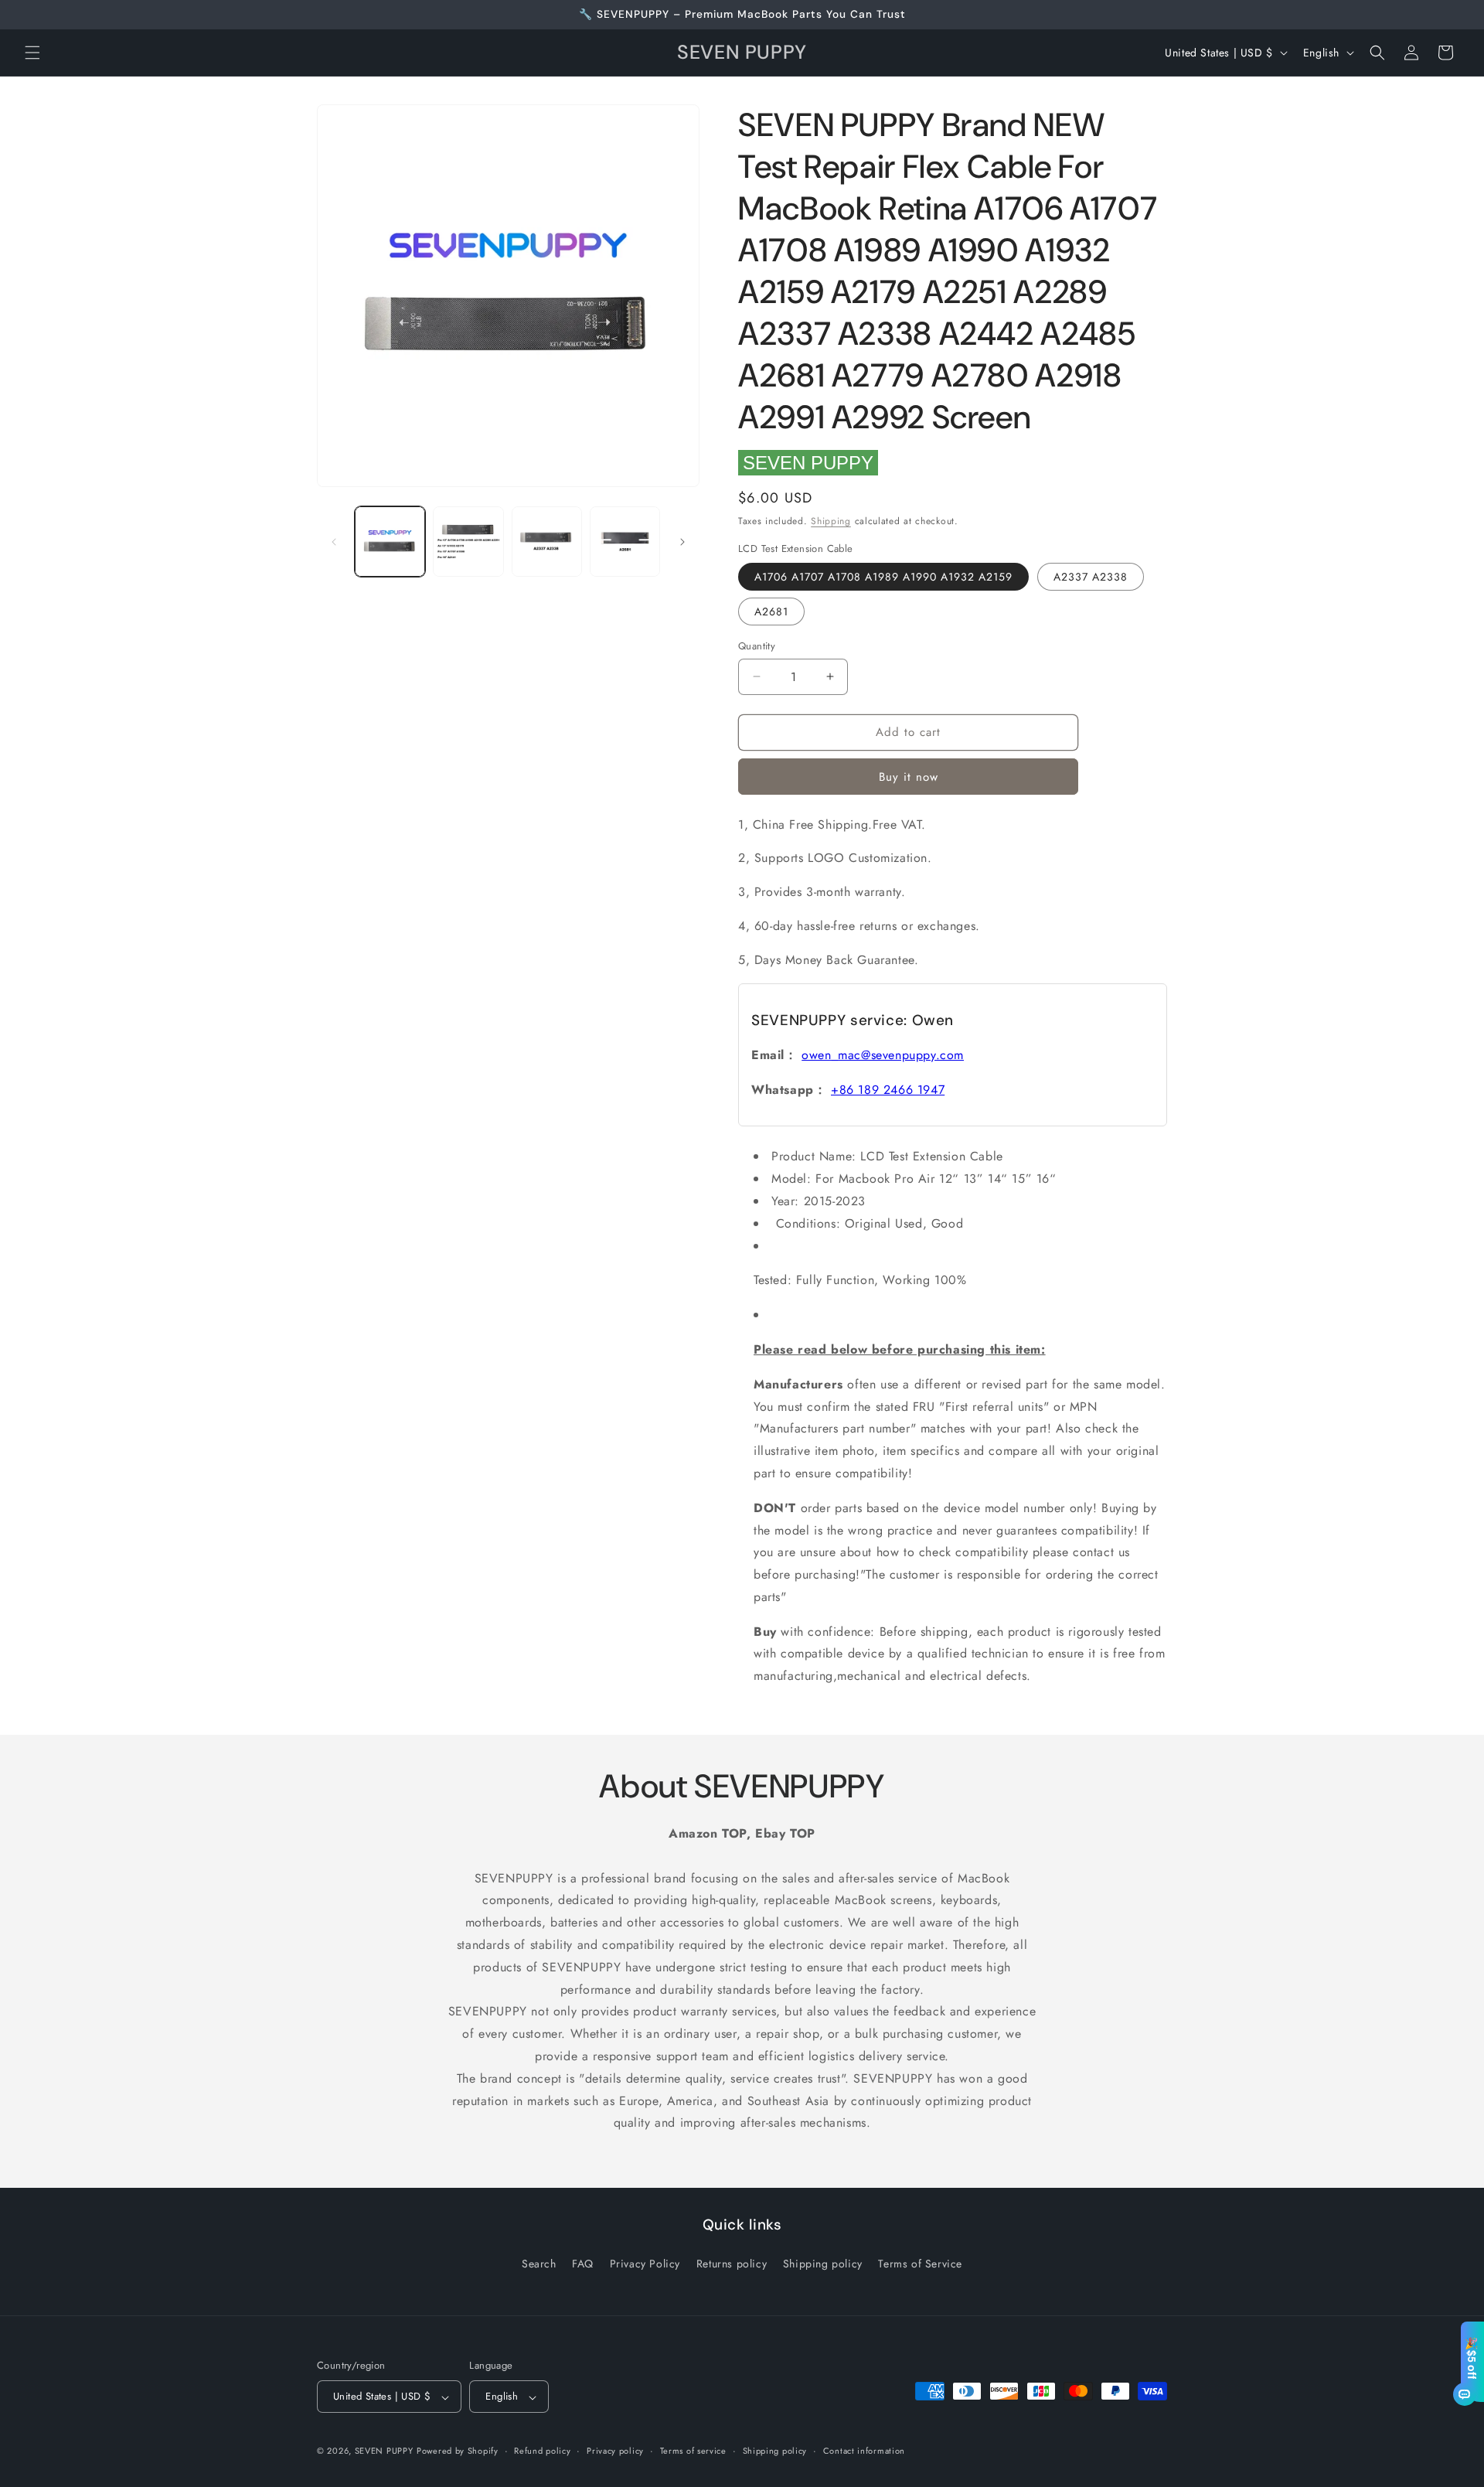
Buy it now (909, 777)
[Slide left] (334, 542)
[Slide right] (682, 542)
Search (539, 2263)
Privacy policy (615, 2451)
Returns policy (732, 2263)
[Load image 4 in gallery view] (625, 542)
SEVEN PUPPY (808, 463)
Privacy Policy (645, 2263)
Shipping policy (823, 2263)
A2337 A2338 (1091, 577)
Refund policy (542, 2451)
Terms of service (693, 2451)
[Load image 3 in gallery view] (547, 542)
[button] (32, 53)
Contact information (864, 2451)
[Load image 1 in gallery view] (390, 542)
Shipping (831, 521)
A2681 (771, 612)
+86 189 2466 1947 (888, 1090)
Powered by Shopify (458, 2451)
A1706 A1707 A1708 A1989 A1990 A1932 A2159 (883, 577)
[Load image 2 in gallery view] (468, 542)
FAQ (583, 2263)
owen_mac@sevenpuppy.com (883, 1055)
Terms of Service (920, 2263)
